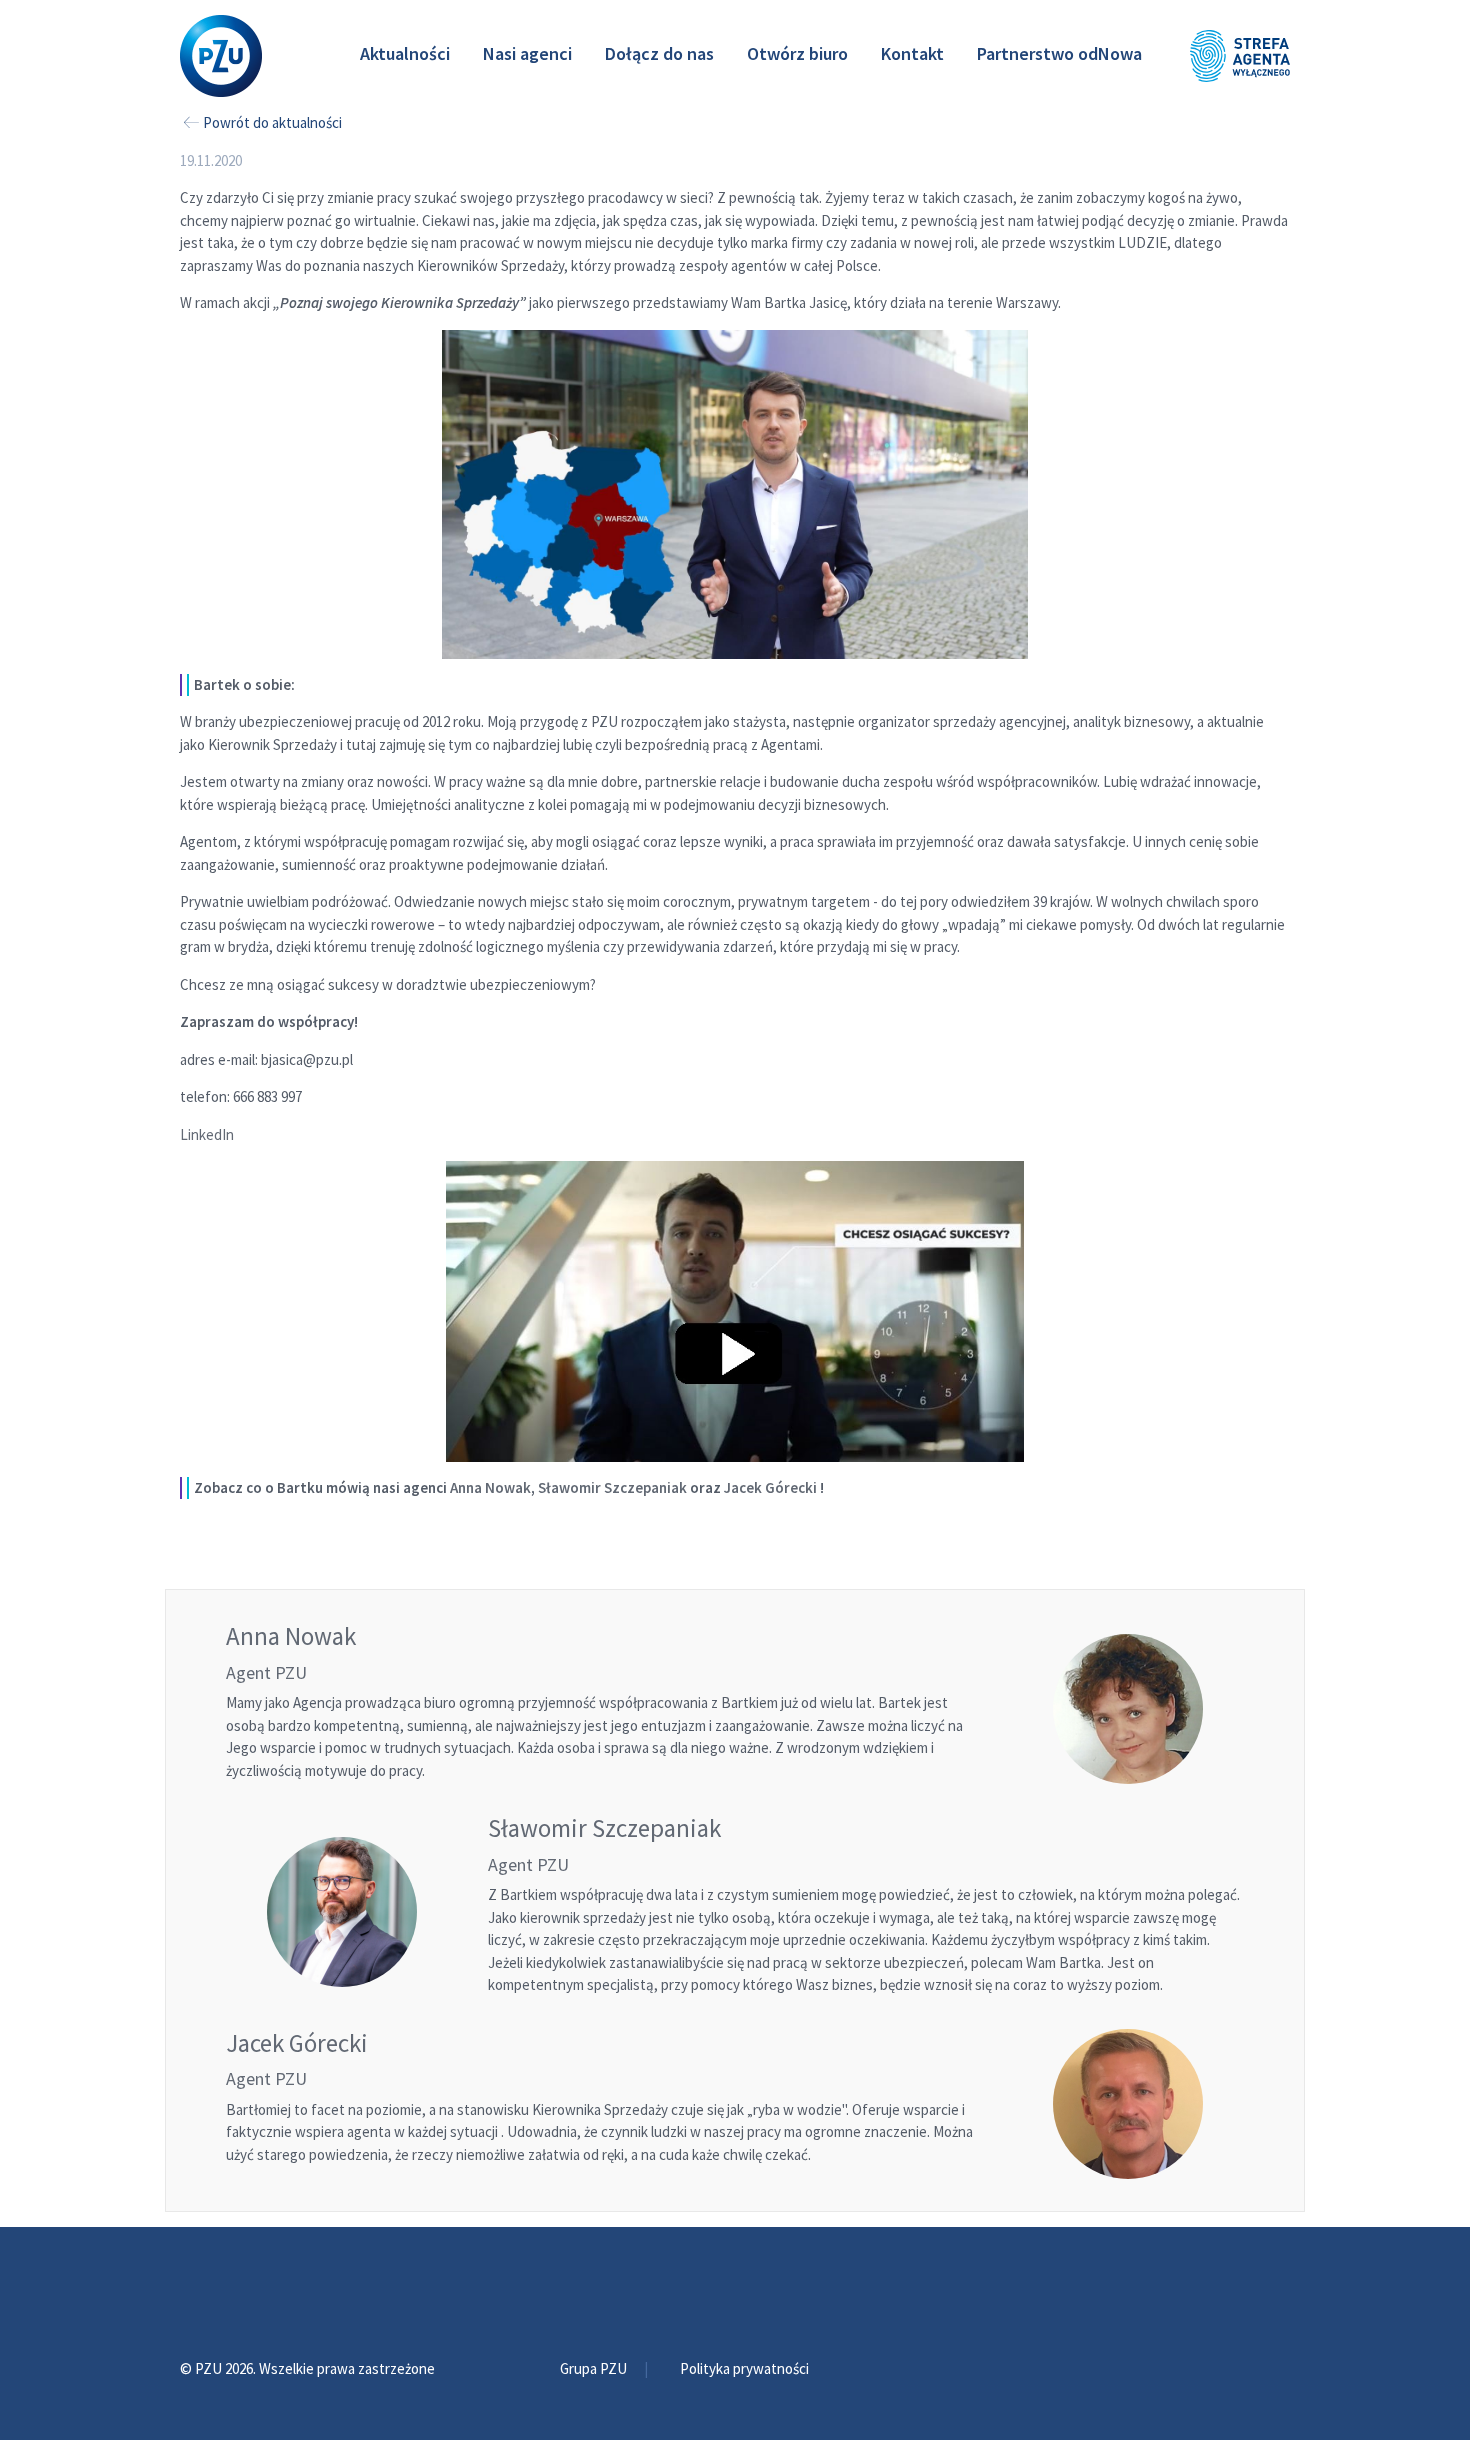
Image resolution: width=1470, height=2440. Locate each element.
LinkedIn (207, 1134)
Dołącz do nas (659, 53)
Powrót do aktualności (272, 122)
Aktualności (405, 53)
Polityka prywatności (744, 2368)
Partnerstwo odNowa (1059, 53)
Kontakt (912, 53)
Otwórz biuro (797, 53)
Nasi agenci (527, 53)
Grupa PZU (595, 2368)
